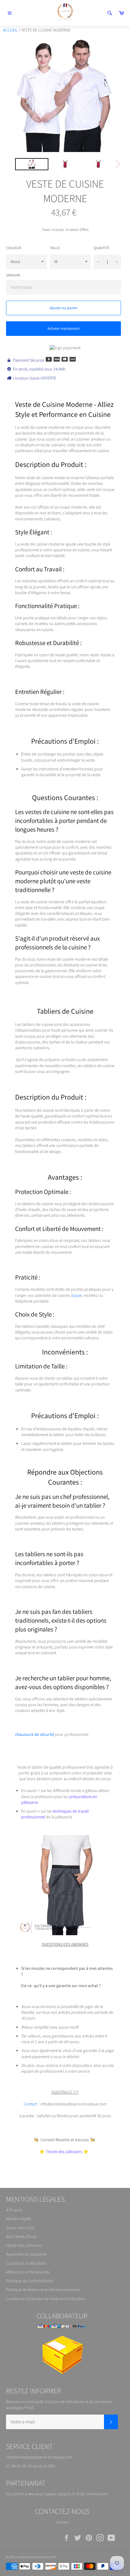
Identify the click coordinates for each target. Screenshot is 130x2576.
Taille (55, 248)
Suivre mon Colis (20, 2228)
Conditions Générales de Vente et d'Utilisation (45, 2299)
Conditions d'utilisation (26, 2263)
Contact (30, 2104)
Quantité (101, 248)
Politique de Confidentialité (29, 2281)
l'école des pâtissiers (24, 2245)
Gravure (13, 275)
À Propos (14, 2210)
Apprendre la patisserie (26, 2254)
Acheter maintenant (63, 328)
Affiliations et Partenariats (28, 2272)
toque (76, 1295)
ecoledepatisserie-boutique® (36, 2557)
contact (62, 2522)
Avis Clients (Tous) (21, 2236)
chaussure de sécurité (35, 1734)
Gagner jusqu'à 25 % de (65, 2494)
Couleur (14, 248)
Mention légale (19, 2219)
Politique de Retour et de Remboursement (43, 2290)
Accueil (10, 30)
